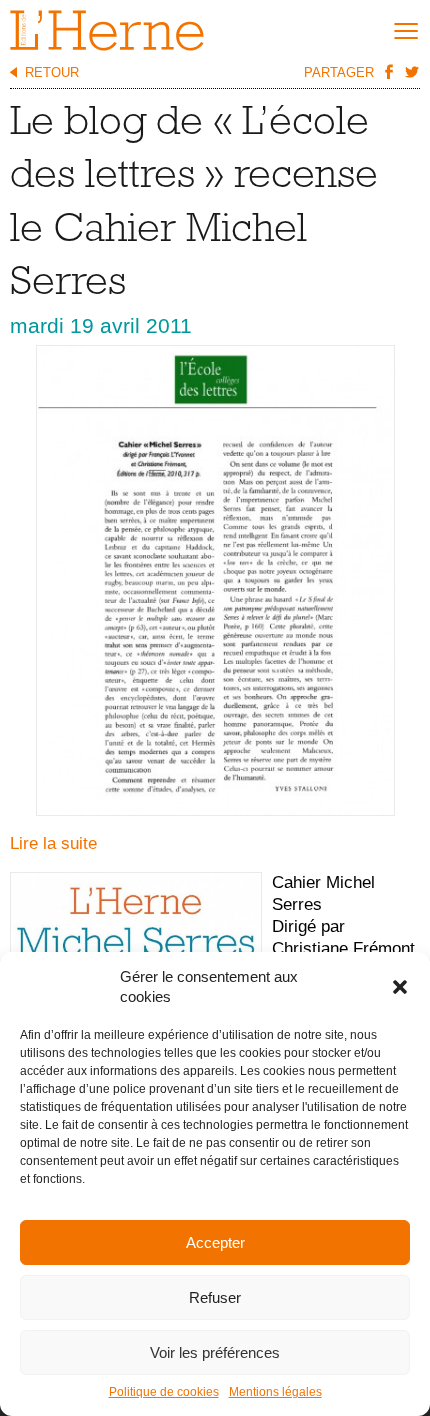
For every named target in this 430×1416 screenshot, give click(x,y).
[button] (400, 987)
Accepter (215, 1242)
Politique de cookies (164, 1392)
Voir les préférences (215, 1352)
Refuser (215, 1297)
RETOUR (52, 72)
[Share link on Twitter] (411, 71)
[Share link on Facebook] (388, 71)
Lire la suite (53, 843)
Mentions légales (275, 1392)
